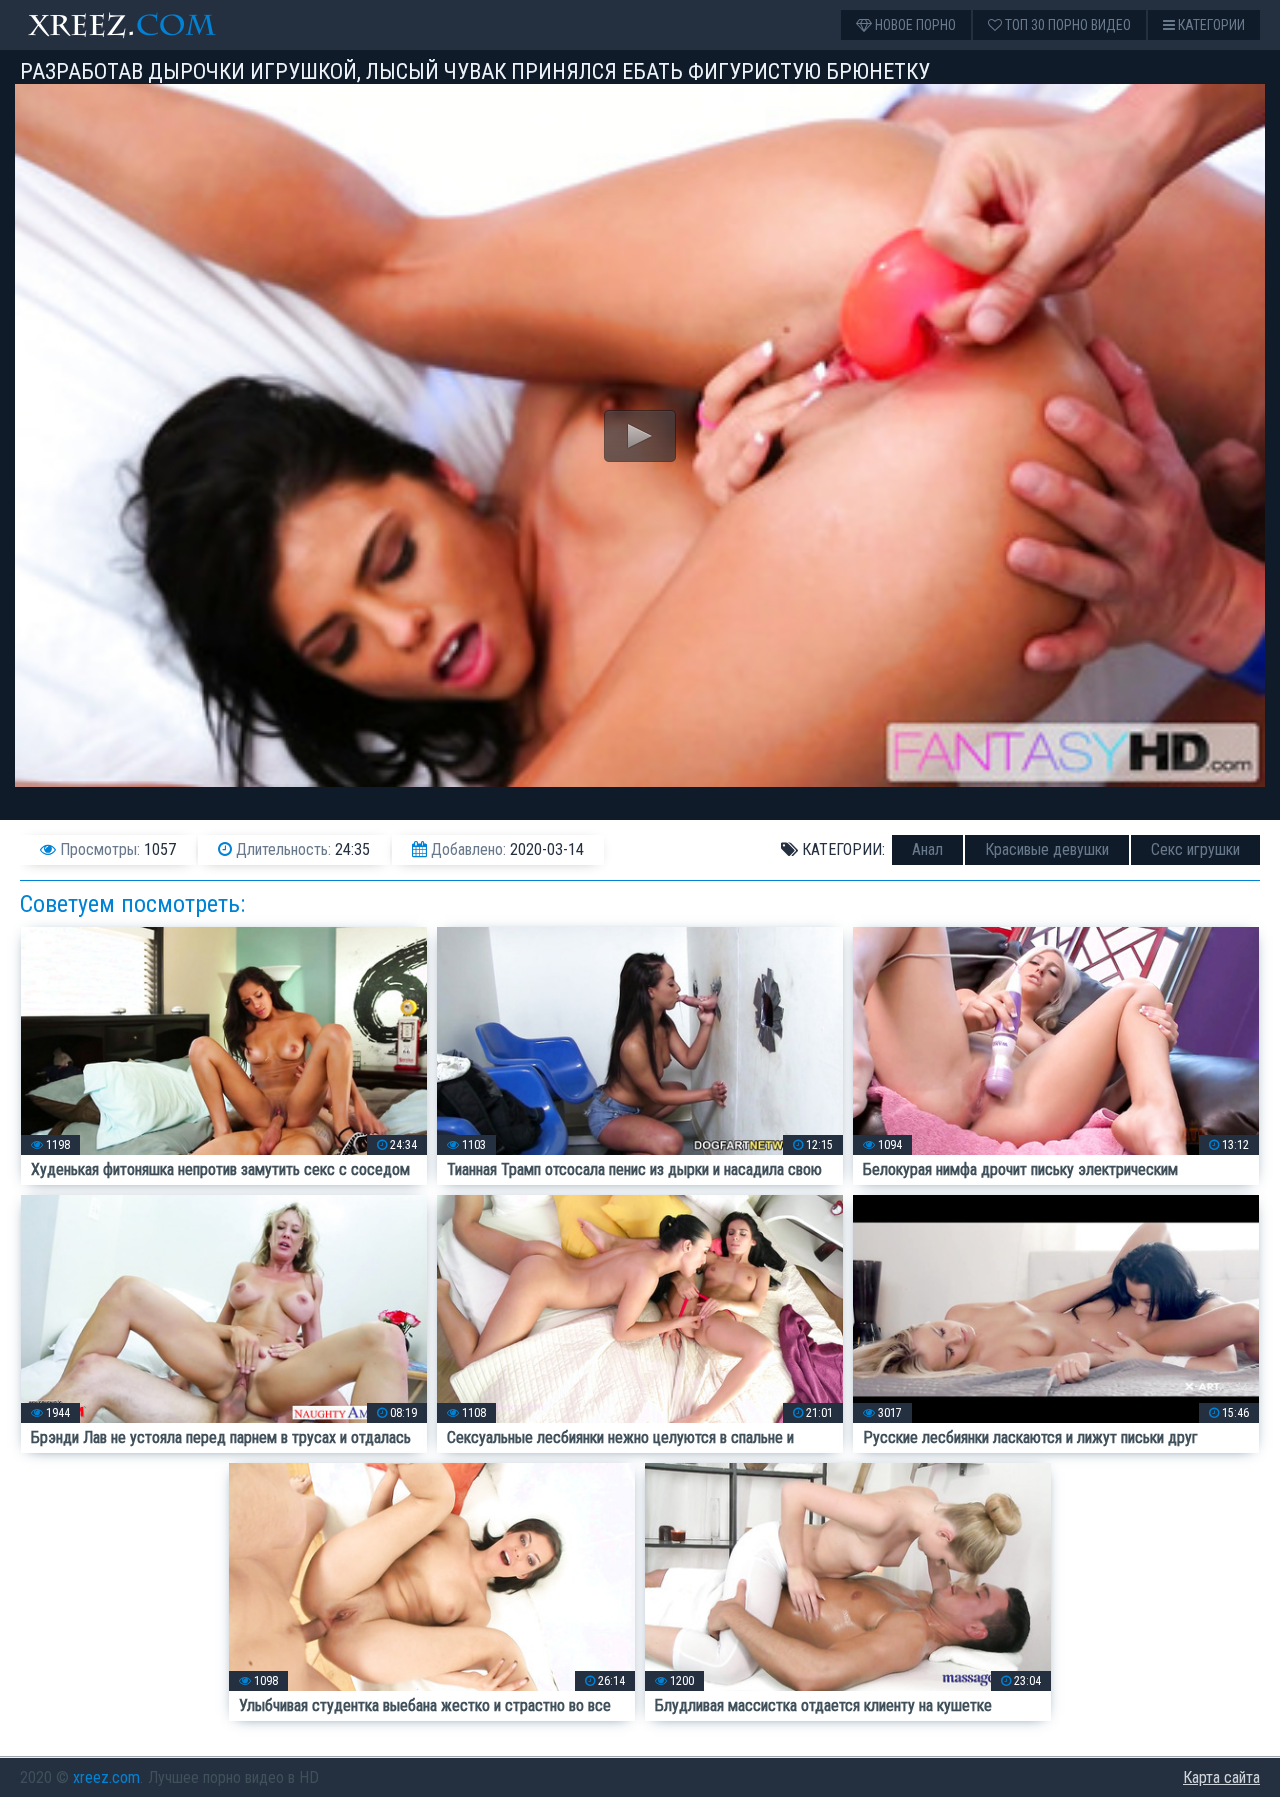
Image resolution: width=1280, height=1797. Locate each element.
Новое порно (914, 25)
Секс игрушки (1195, 849)
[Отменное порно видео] (140, 25)
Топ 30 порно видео (1066, 25)
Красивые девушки (1047, 849)
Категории (1210, 25)
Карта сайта (1221, 1777)
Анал (927, 849)
